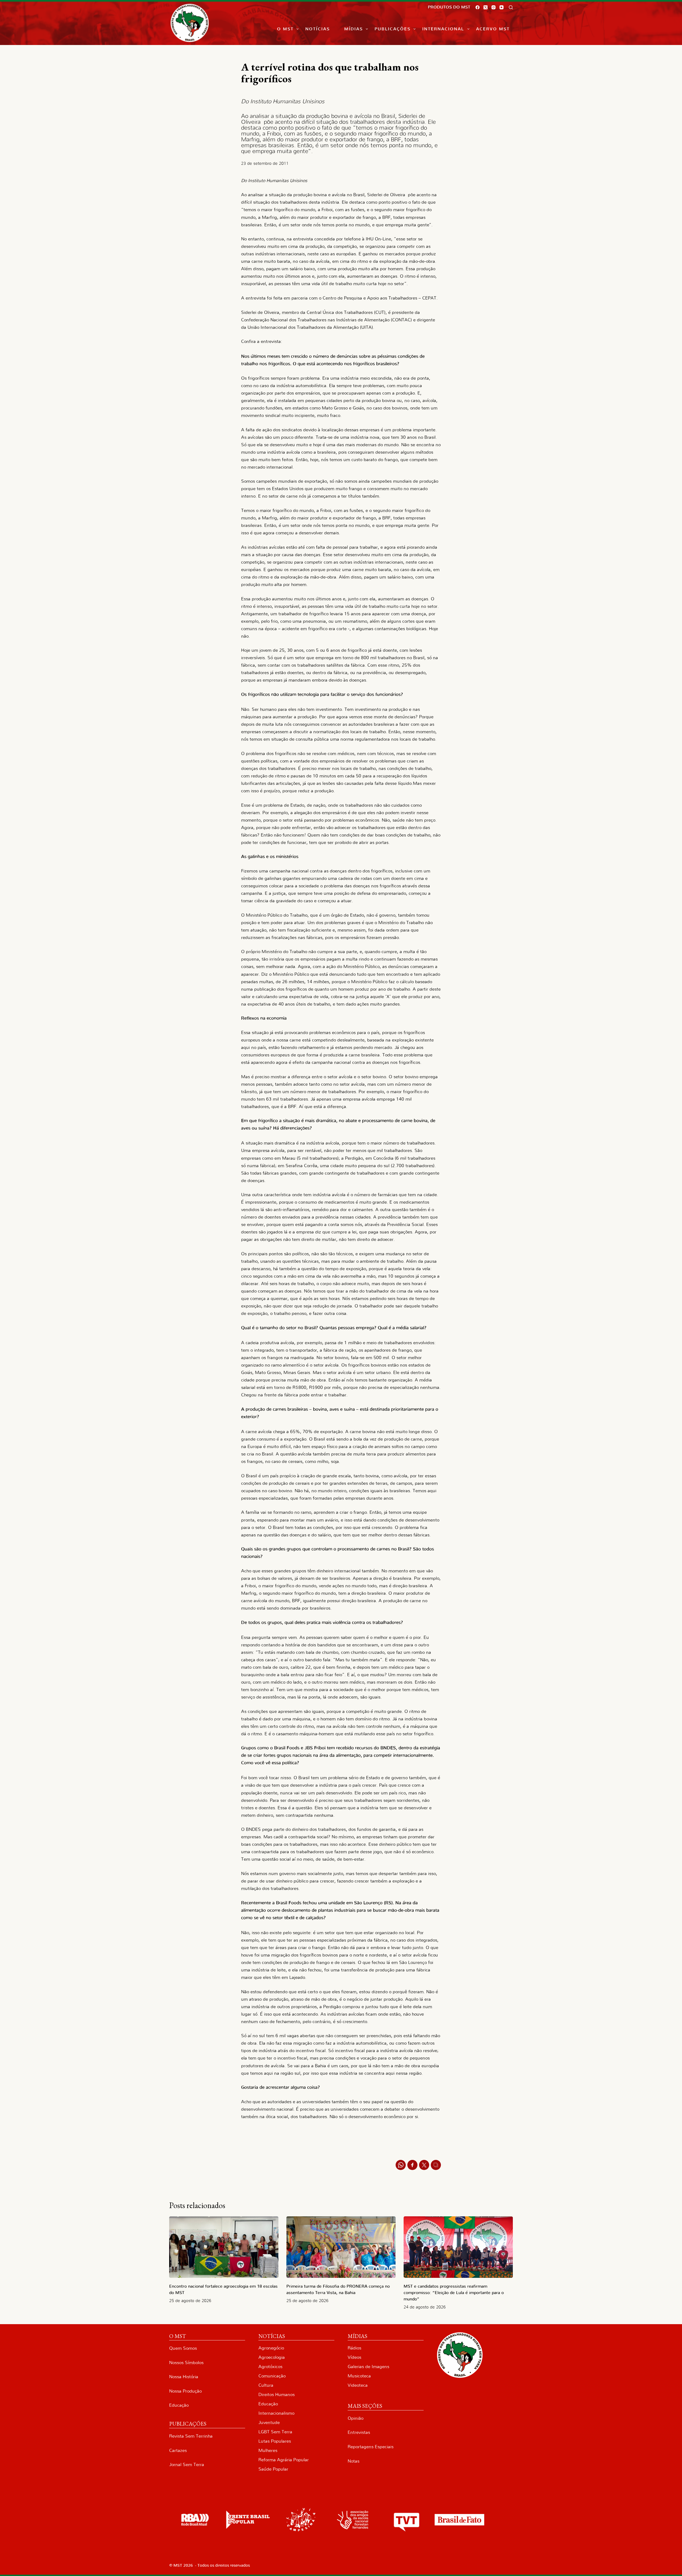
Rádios (354, 2348)
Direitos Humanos (277, 2395)
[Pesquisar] (511, 7)
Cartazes (178, 2450)
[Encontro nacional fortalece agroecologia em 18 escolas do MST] (224, 2247)
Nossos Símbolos (186, 2363)
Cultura (266, 2385)
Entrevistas (359, 2432)
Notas (354, 2461)
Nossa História (184, 2377)
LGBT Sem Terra (275, 2432)
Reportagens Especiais (371, 2447)
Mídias (354, 29)
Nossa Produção (185, 2391)
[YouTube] (502, 7)
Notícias (318, 29)
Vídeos (354, 2357)
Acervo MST (493, 29)
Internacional (443, 29)
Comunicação (272, 2376)
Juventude (269, 2423)
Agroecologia (272, 2357)
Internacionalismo (276, 2413)
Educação (179, 2405)
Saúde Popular (273, 2469)
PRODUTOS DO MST (449, 7)
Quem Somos (183, 2348)
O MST (285, 29)
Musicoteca (359, 2376)
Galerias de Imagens (368, 2367)
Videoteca (358, 2385)
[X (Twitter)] (486, 7)
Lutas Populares (275, 2441)
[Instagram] (494, 7)
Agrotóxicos (270, 2367)
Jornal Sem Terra (187, 2465)
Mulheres (268, 2450)
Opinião (356, 2418)
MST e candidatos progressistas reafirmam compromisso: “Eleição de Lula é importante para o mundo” (454, 2293)
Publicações (393, 29)
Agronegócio (271, 2348)
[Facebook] (478, 7)
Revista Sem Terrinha (191, 2436)
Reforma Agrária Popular (284, 2460)
